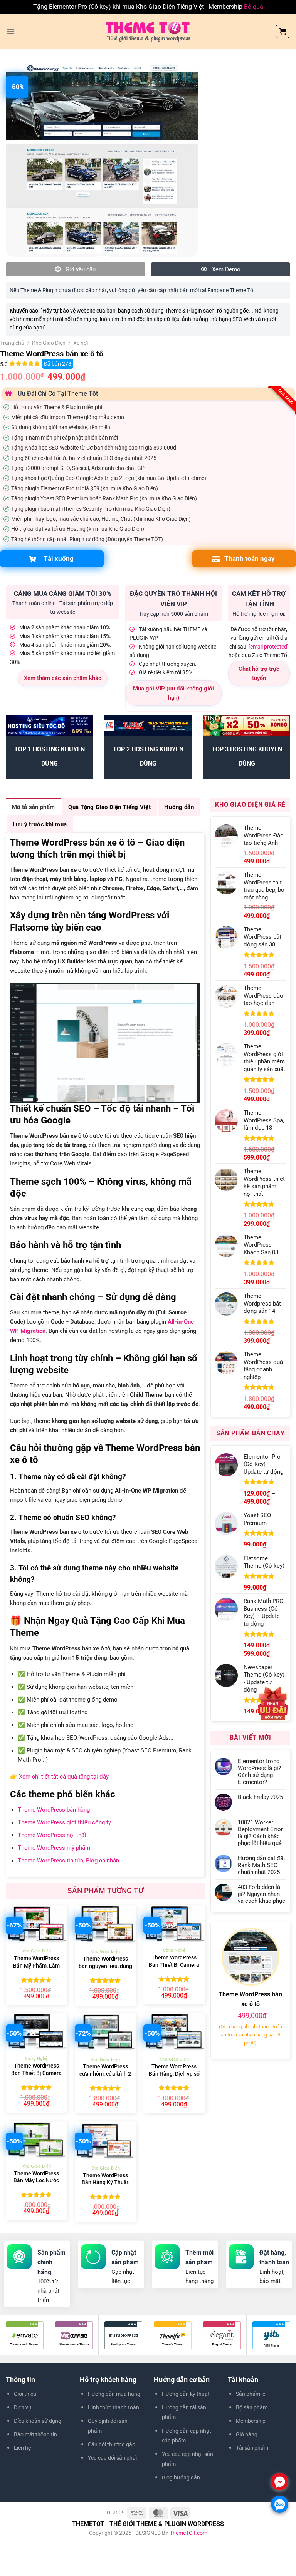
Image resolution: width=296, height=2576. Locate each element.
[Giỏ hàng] (283, 31)
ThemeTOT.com (188, 2533)
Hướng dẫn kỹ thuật (186, 2394)
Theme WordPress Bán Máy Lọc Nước (36, 2177)
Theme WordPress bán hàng (54, 1810)
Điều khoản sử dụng (38, 2421)
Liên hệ (22, 2448)
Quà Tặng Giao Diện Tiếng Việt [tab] (109, 807)
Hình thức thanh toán (114, 2407)
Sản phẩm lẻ (251, 2394)
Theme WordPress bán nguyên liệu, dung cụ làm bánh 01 (105, 1966)
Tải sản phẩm (252, 2448)
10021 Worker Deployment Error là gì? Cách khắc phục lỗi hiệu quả (260, 1833)
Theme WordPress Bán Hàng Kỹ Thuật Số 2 (105, 2183)
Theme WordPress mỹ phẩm (54, 1848)
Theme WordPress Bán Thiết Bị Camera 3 (36, 2073)
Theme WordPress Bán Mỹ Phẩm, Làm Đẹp (36, 1966)
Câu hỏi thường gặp (112, 2444)
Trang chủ (12, 343)
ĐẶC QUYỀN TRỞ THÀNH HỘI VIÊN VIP (173, 599)
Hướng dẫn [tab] (179, 807)
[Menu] (10, 31)
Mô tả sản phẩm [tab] (33, 807)
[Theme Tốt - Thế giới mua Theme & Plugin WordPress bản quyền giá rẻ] (148, 31)
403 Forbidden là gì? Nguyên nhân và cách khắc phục (262, 1894)
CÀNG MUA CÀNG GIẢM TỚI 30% (63, 593)
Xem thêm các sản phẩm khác (63, 678)
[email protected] (269, 647)
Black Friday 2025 (260, 1797)
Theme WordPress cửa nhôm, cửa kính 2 (105, 2070)
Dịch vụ (23, 2407)
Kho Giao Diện (49, 343)
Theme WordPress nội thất (52, 1835)
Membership (251, 2421)
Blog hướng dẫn (181, 2477)
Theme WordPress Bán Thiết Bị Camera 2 (174, 1965)
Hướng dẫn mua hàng (114, 2394)
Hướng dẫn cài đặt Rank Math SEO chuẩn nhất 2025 (262, 1865)
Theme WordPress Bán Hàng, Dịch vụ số (174, 2070)
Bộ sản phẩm (252, 2407)
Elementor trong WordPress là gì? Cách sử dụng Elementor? (259, 1772)
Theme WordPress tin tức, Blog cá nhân (68, 1861)
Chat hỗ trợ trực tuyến (259, 674)
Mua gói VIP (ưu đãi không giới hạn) (173, 693)
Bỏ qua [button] (254, 7)
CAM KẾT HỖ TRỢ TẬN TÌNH (259, 599)
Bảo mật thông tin (35, 2434)
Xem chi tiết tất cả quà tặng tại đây (64, 1777)
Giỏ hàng (247, 2434)
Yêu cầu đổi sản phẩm (114, 2458)
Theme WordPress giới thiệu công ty (64, 1822)
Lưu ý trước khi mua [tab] (40, 824)
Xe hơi (81, 343)
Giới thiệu (25, 2394)
